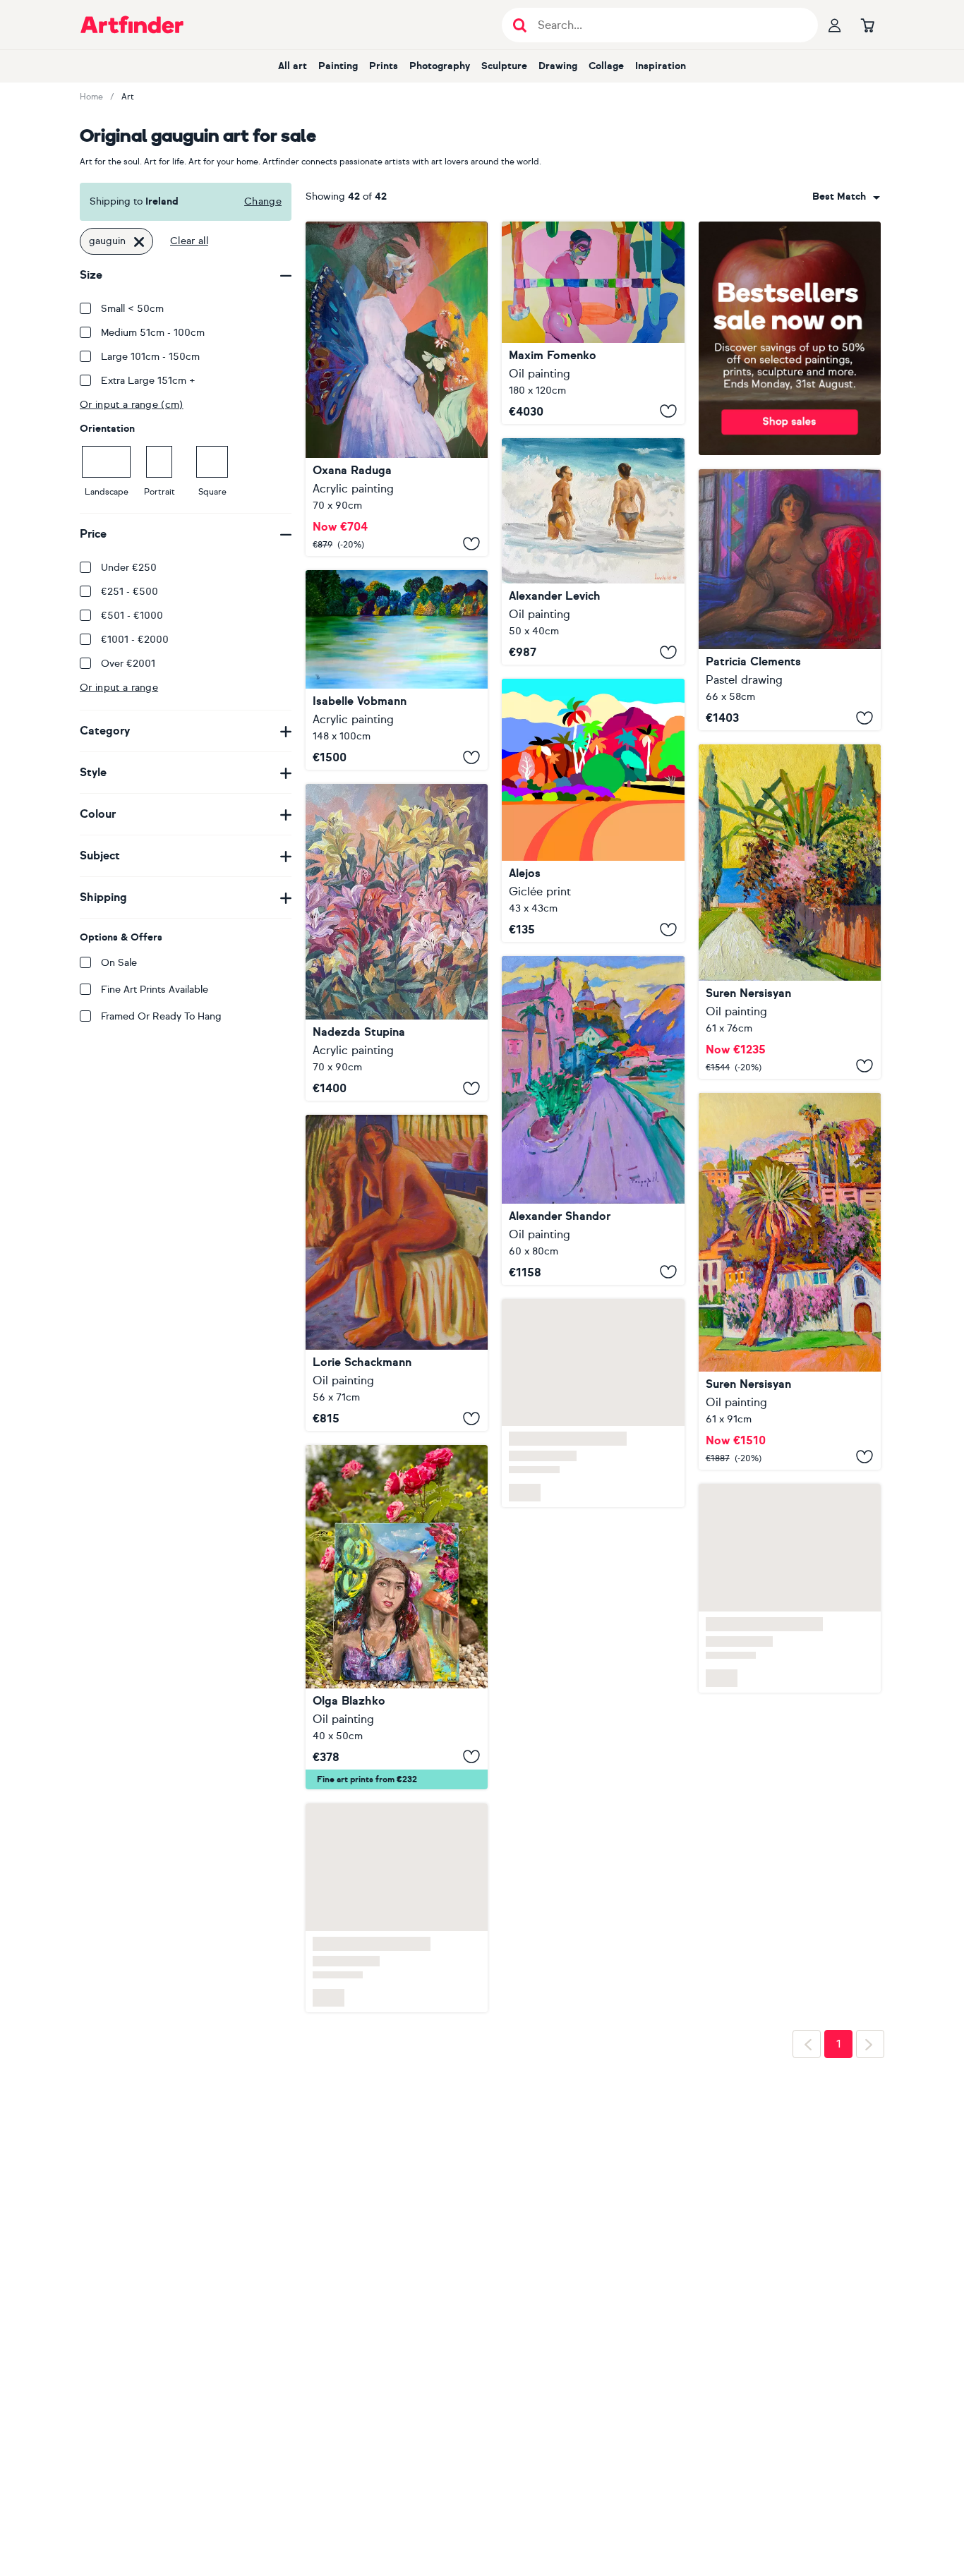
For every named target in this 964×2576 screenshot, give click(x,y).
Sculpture (504, 66)
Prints (384, 66)
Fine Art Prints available (155, 990)
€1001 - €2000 (135, 640)
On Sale (119, 963)
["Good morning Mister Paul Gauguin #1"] (593, 323)
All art (293, 66)
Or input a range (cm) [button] (132, 405)
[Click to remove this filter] (139, 241)
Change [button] (263, 201)
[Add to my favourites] (471, 543)
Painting (338, 66)
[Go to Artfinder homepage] (132, 25)
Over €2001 (128, 664)
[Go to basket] (867, 25)
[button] (846, 197)
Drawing (558, 66)
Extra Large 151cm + (148, 381)
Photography (440, 66)
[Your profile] (835, 25)
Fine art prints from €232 (367, 1818)
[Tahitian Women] (397, 1656)
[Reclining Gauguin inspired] (790, 600)
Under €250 (129, 568)
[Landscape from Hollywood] (790, 1281)
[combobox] (846, 197)
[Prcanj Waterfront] (593, 1120)
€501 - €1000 (132, 616)
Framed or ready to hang (161, 1016)
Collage (606, 66)
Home (91, 97)
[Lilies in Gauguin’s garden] (397, 942)
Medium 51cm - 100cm (153, 333)
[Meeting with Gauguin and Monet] (397, 670)
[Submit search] (520, 25)
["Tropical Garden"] (397, 1273)
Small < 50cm (132, 309)
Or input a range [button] (119, 688)
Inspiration (661, 66)
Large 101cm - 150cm (150, 357)
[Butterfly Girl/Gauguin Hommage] (397, 389)
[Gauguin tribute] (593, 810)
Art (128, 97)
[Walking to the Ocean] (790, 912)
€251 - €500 (129, 592)
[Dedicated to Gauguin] (593, 551)
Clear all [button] (189, 241)
